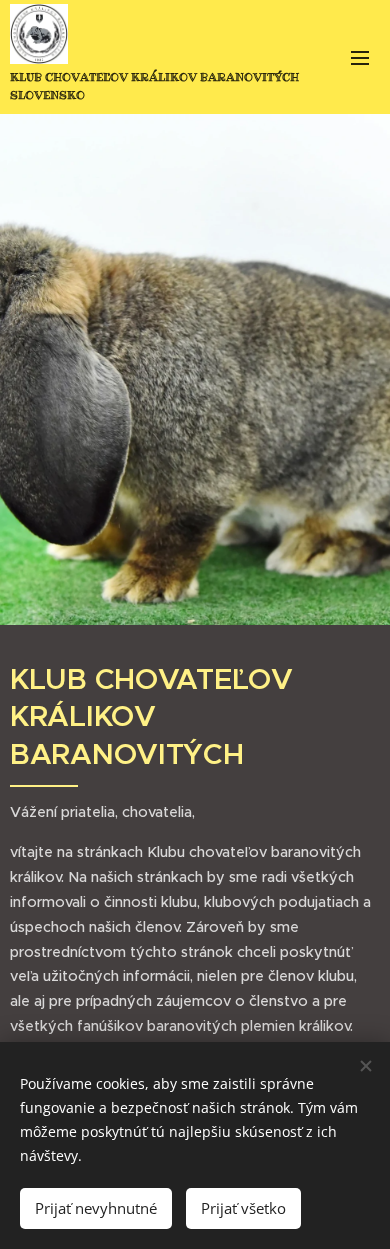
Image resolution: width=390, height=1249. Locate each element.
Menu (360, 57)
